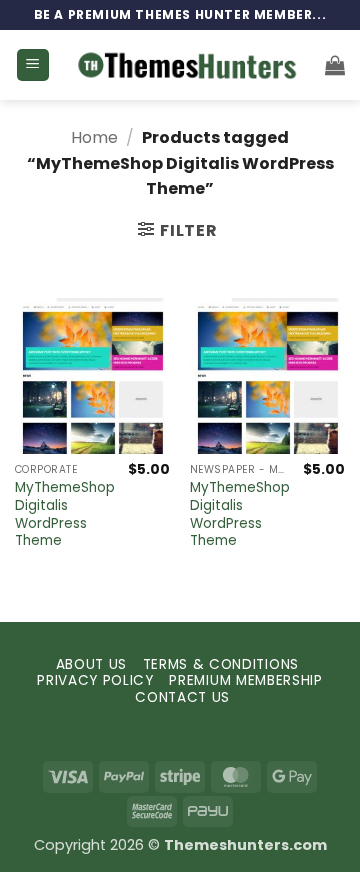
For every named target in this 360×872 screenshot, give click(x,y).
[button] (33, 65)
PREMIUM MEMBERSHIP (245, 680)
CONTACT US (182, 697)
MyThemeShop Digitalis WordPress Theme (65, 514)
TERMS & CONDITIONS (221, 664)
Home (94, 137)
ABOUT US (91, 664)
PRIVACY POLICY (95, 680)
